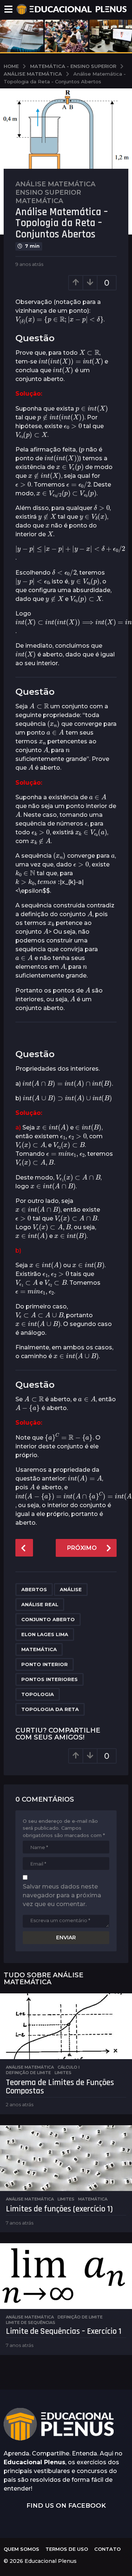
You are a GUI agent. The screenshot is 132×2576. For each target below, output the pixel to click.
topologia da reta (50, 1709)
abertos (34, 1589)
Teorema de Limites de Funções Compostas (60, 2087)
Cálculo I (69, 2067)
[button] (8, 9)
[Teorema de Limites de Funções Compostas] (66, 2026)
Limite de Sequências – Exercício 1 (64, 2331)
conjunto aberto (48, 1619)
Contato (107, 2549)
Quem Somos (21, 2549)
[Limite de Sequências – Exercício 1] (66, 2276)
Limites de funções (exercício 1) (59, 2209)
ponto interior (45, 1664)
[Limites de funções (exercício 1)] (66, 2158)
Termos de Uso (67, 2549)
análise (71, 1589)
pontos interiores (49, 1679)
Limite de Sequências (31, 2322)
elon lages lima (45, 1634)
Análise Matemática (55, 184)
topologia (38, 1694)
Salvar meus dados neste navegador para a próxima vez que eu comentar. (62, 1895)
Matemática (39, 201)
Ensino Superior (48, 193)
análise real (40, 1604)
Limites (63, 2073)
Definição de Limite (28, 2073)
